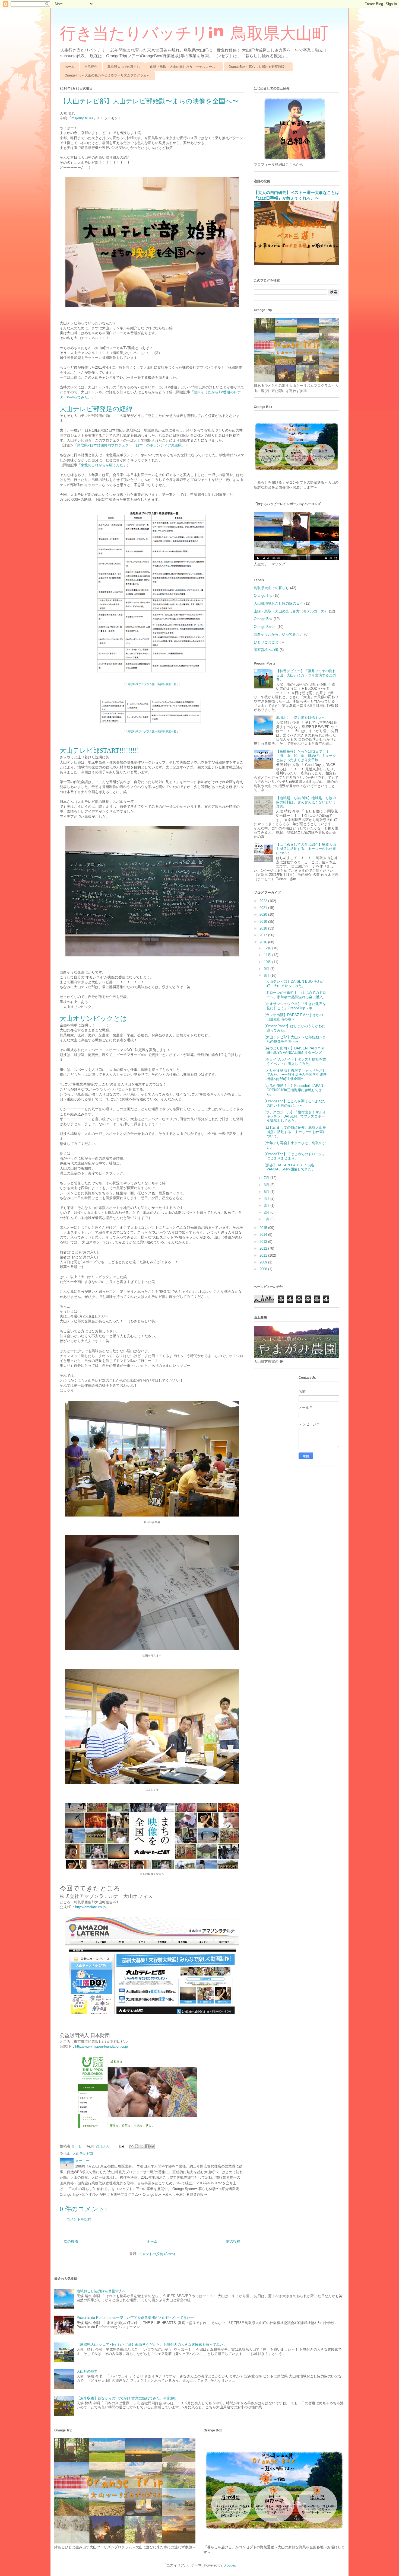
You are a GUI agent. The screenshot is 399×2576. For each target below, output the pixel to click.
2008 (264, 1269)
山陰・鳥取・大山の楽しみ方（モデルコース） (184, 67)
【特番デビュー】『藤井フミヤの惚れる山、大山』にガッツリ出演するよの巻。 (306, 675)
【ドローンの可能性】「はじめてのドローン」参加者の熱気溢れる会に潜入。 (294, 995)
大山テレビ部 (83, 2154)
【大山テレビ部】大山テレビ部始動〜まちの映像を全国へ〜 (294, 1039)
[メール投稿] (121, 2146)
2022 (264, 901)
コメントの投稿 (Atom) (157, 2254)
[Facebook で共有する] (147, 2146)
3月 (267, 1206)
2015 (264, 1228)
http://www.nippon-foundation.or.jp (102, 2046)
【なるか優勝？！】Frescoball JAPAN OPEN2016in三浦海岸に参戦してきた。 (293, 1090)
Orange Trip (263, 596)
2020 (264, 914)
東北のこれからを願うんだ (102, 465)
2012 (264, 1248)
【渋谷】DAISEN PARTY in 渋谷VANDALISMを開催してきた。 (289, 1167)
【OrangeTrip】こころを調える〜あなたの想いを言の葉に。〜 (294, 1103)
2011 (264, 1255)
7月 (267, 1178)
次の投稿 (71, 2241)
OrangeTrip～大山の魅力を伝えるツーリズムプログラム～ (107, 75)
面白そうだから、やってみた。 (278, 634)
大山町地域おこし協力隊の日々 (278, 603)
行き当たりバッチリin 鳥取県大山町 (194, 33)
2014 (264, 1235)
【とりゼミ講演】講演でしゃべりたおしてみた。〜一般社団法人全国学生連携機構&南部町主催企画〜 (294, 1075)
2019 (264, 922)
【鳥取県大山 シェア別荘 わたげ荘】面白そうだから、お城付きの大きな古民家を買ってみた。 (152, 2344)
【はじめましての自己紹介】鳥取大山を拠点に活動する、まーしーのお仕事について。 (306, 849)
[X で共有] (142, 2146)
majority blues (82, 118)
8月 (267, 976)
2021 (264, 908)
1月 (267, 1219)
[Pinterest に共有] (152, 2146)
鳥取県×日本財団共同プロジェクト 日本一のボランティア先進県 (129, 445)
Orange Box (263, 619)
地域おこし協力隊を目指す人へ (301, 718)
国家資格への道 (266, 650)
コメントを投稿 (79, 2219)
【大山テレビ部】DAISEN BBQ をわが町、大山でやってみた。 (293, 984)
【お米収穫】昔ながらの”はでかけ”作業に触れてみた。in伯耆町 (127, 2398)
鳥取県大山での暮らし (124, 67)
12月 (268, 948)
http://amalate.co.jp (90, 1907)
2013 (264, 1242)
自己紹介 (91, 67)
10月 (268, 962)
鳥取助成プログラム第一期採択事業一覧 (152, 684)
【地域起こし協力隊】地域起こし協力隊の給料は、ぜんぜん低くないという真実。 (306, 802)
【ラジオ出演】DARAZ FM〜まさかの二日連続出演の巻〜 (294, 1017)
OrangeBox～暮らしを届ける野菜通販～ (258, 67)
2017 (264, 935)
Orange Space (265, 627)
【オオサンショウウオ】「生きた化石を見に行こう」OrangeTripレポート (294, 1006)
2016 (264, 942)
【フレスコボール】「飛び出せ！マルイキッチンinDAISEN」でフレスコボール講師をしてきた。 (294, 1116)
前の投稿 (233, 2241)
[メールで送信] (131, 2146)
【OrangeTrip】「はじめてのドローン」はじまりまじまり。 (294, 1156)
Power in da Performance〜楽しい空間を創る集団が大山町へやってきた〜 (135, 2318)
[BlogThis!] (137, 2146)
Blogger (229, 2565)
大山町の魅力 (87, 2371)
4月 (267, 1198)
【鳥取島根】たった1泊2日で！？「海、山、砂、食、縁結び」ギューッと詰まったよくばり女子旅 (306, 756)
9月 (267, 969)
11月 (268, 955)
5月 (267, 1192)
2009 (264, 1262)
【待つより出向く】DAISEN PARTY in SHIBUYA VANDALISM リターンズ (293, 1050)
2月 (267, 1212)
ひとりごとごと (266, 642)
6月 (267, 1185)
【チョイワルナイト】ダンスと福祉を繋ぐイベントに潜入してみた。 (294, 1062)
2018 (264, 928)
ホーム (69, 67)
